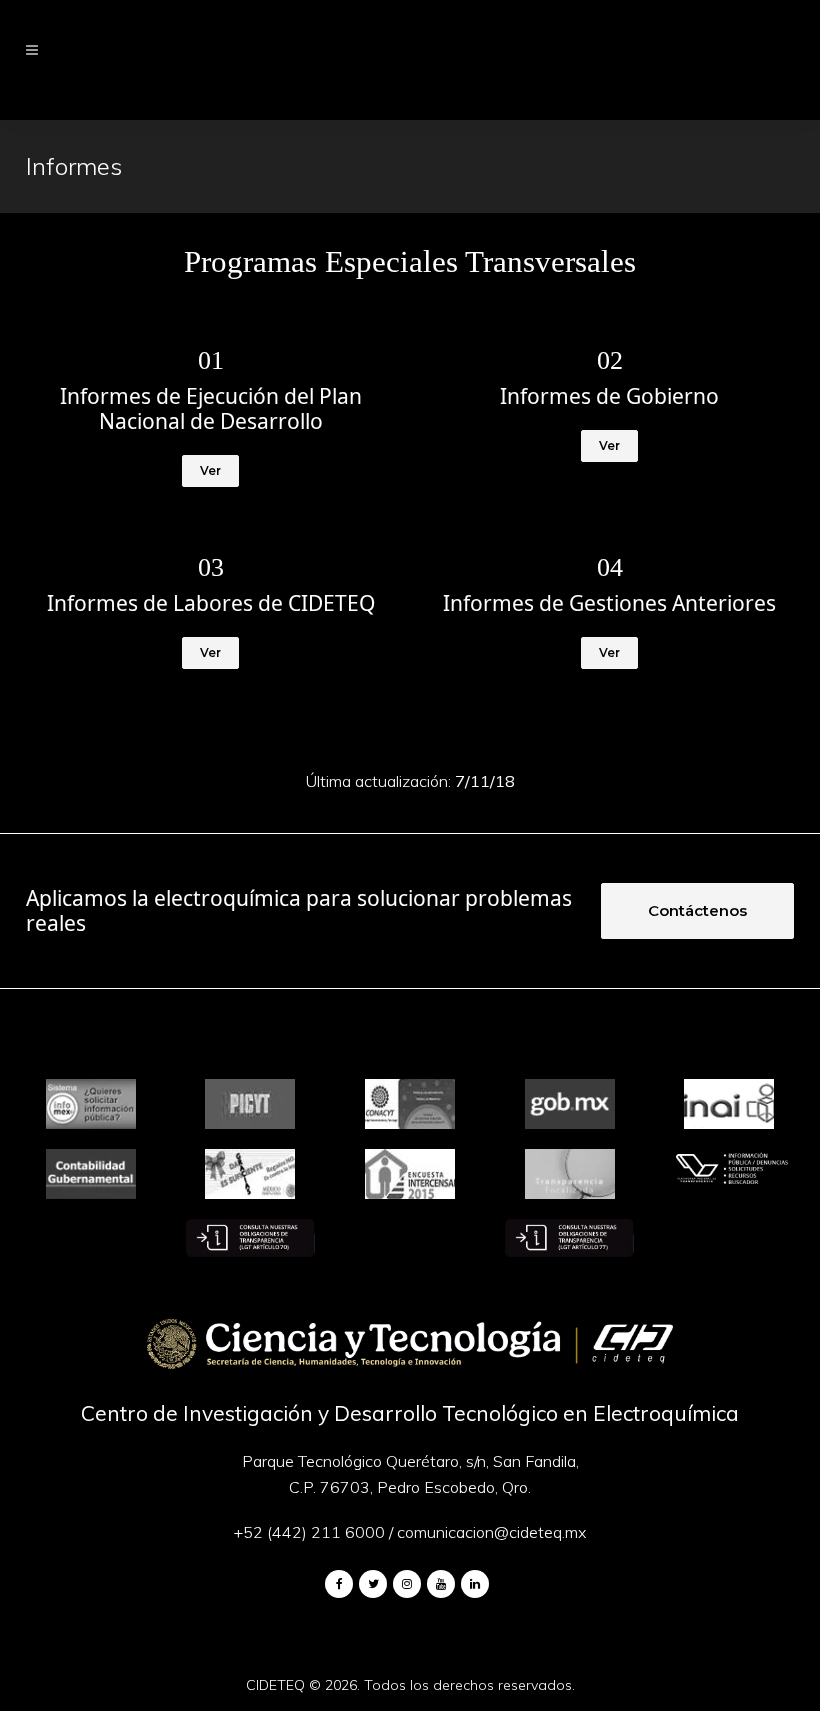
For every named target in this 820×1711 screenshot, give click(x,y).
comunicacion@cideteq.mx (491, 1532)
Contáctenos (697, 910)
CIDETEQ (275, 1685)
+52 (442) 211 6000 (309, 1532)
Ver (210, 470)
